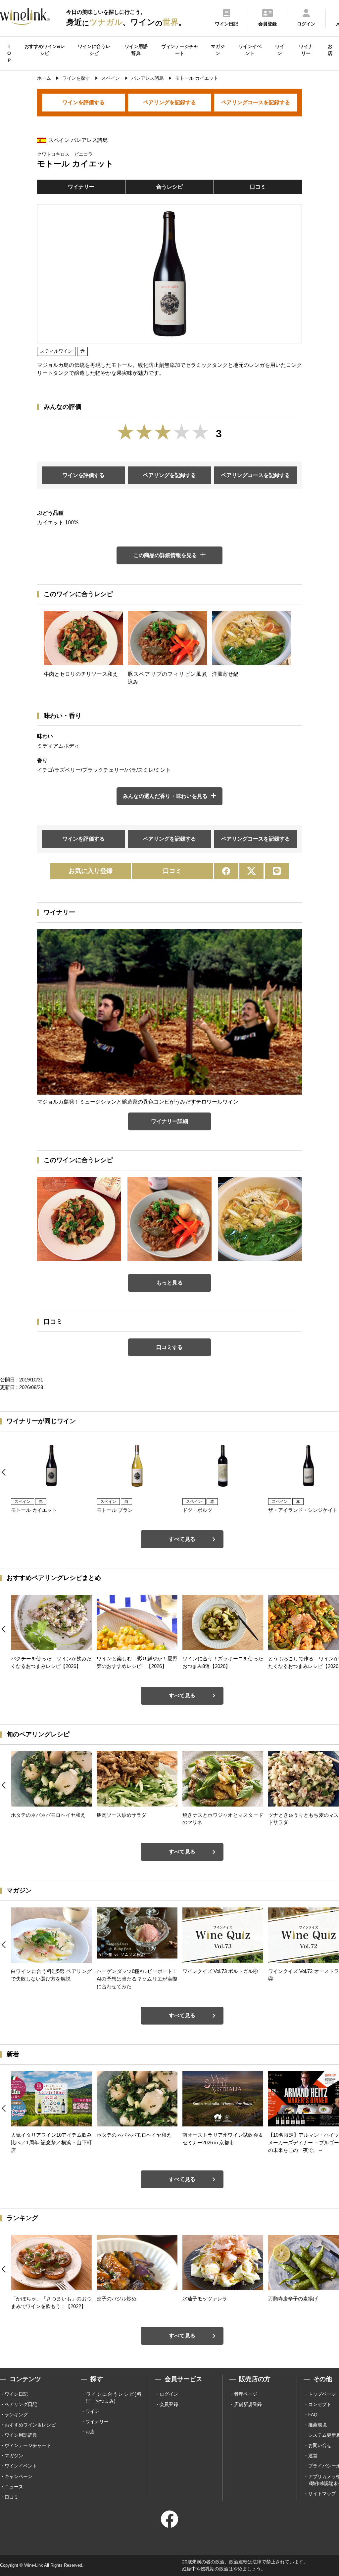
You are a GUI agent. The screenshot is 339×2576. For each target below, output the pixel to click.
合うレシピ (169, 187)
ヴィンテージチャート (180, 50)
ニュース (14, 2487)
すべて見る (182, 1539)
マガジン (218, 50)
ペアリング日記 (21, 2404)
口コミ (258, 187)
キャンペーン (19, 2476)
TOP (9, 53)
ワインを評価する (83, 102)
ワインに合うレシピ (94, 50)
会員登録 (169, 2404)
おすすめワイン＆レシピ (30, 2425)
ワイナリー (306, 50)
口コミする (169, 1347)
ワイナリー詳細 (169, 1121)
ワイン (280, 50)
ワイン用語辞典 (136, 50)
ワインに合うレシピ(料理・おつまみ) (114, 2398)
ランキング (16, 2415)
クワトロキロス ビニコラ (65, 154)
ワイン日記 (16, 2394)
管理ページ (246, 2394)
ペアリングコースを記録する (256, 102)
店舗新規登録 (248, 2404)
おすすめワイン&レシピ (45, 50)
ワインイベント (250, 50)
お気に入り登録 (91, 871)
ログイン (169, 2394)
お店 (330, 50)
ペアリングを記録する (169, 102)
